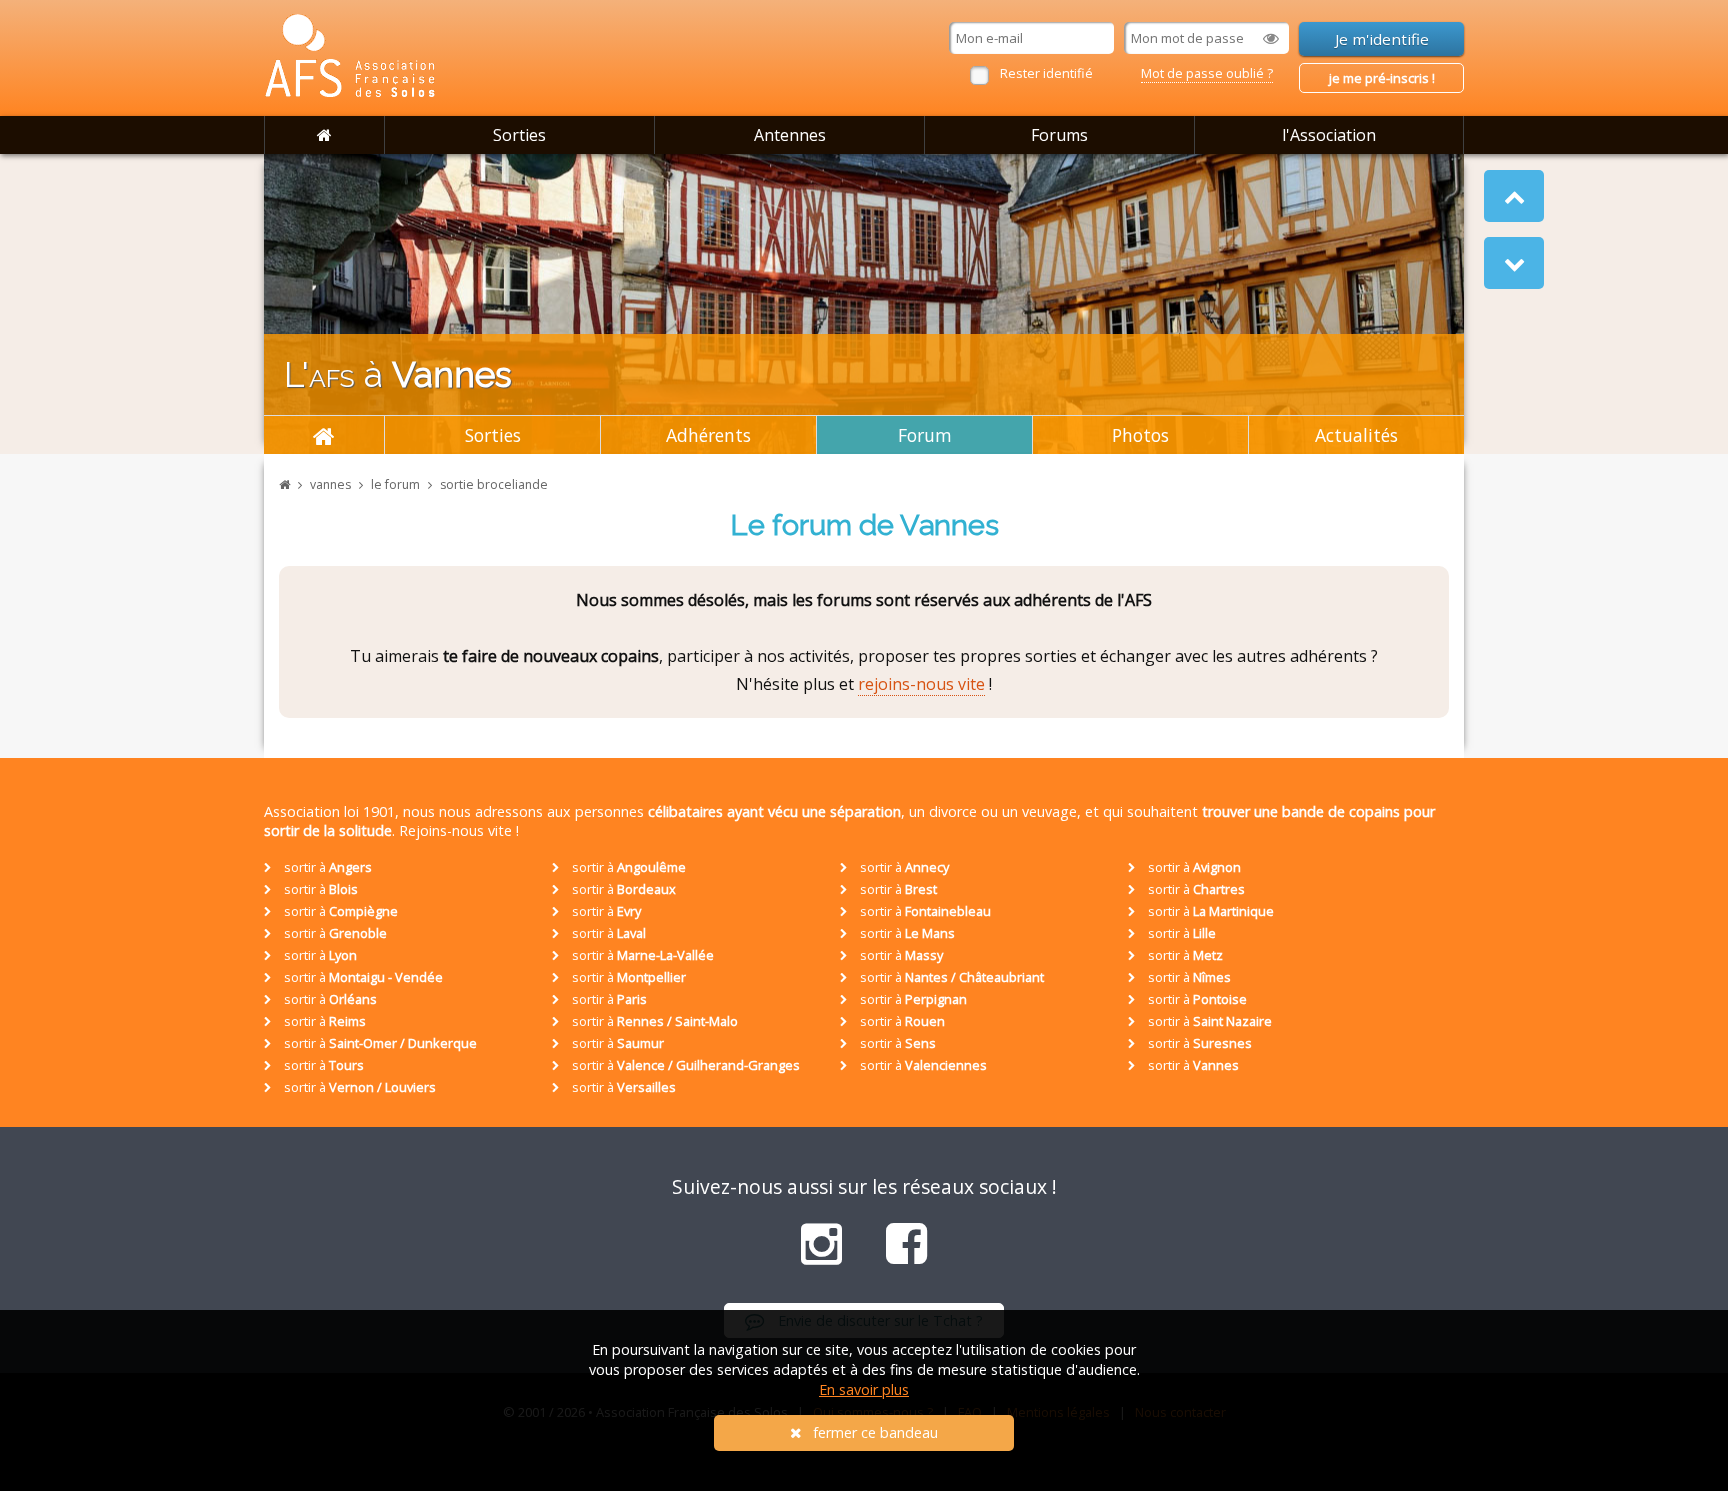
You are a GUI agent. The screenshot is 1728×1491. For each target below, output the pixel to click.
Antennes (790, 135)
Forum (925, 435)
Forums (1059, 135)
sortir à (326, 867)
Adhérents (708, 435)
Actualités (1356, 435)
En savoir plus (864, 1389)
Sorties (519, 135)
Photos (1140, 435)
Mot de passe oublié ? (1207, 73)
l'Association (1329, 135)
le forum (395, 484)
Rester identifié (1046, 73)
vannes (330, 484)
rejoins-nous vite (921, 684)
